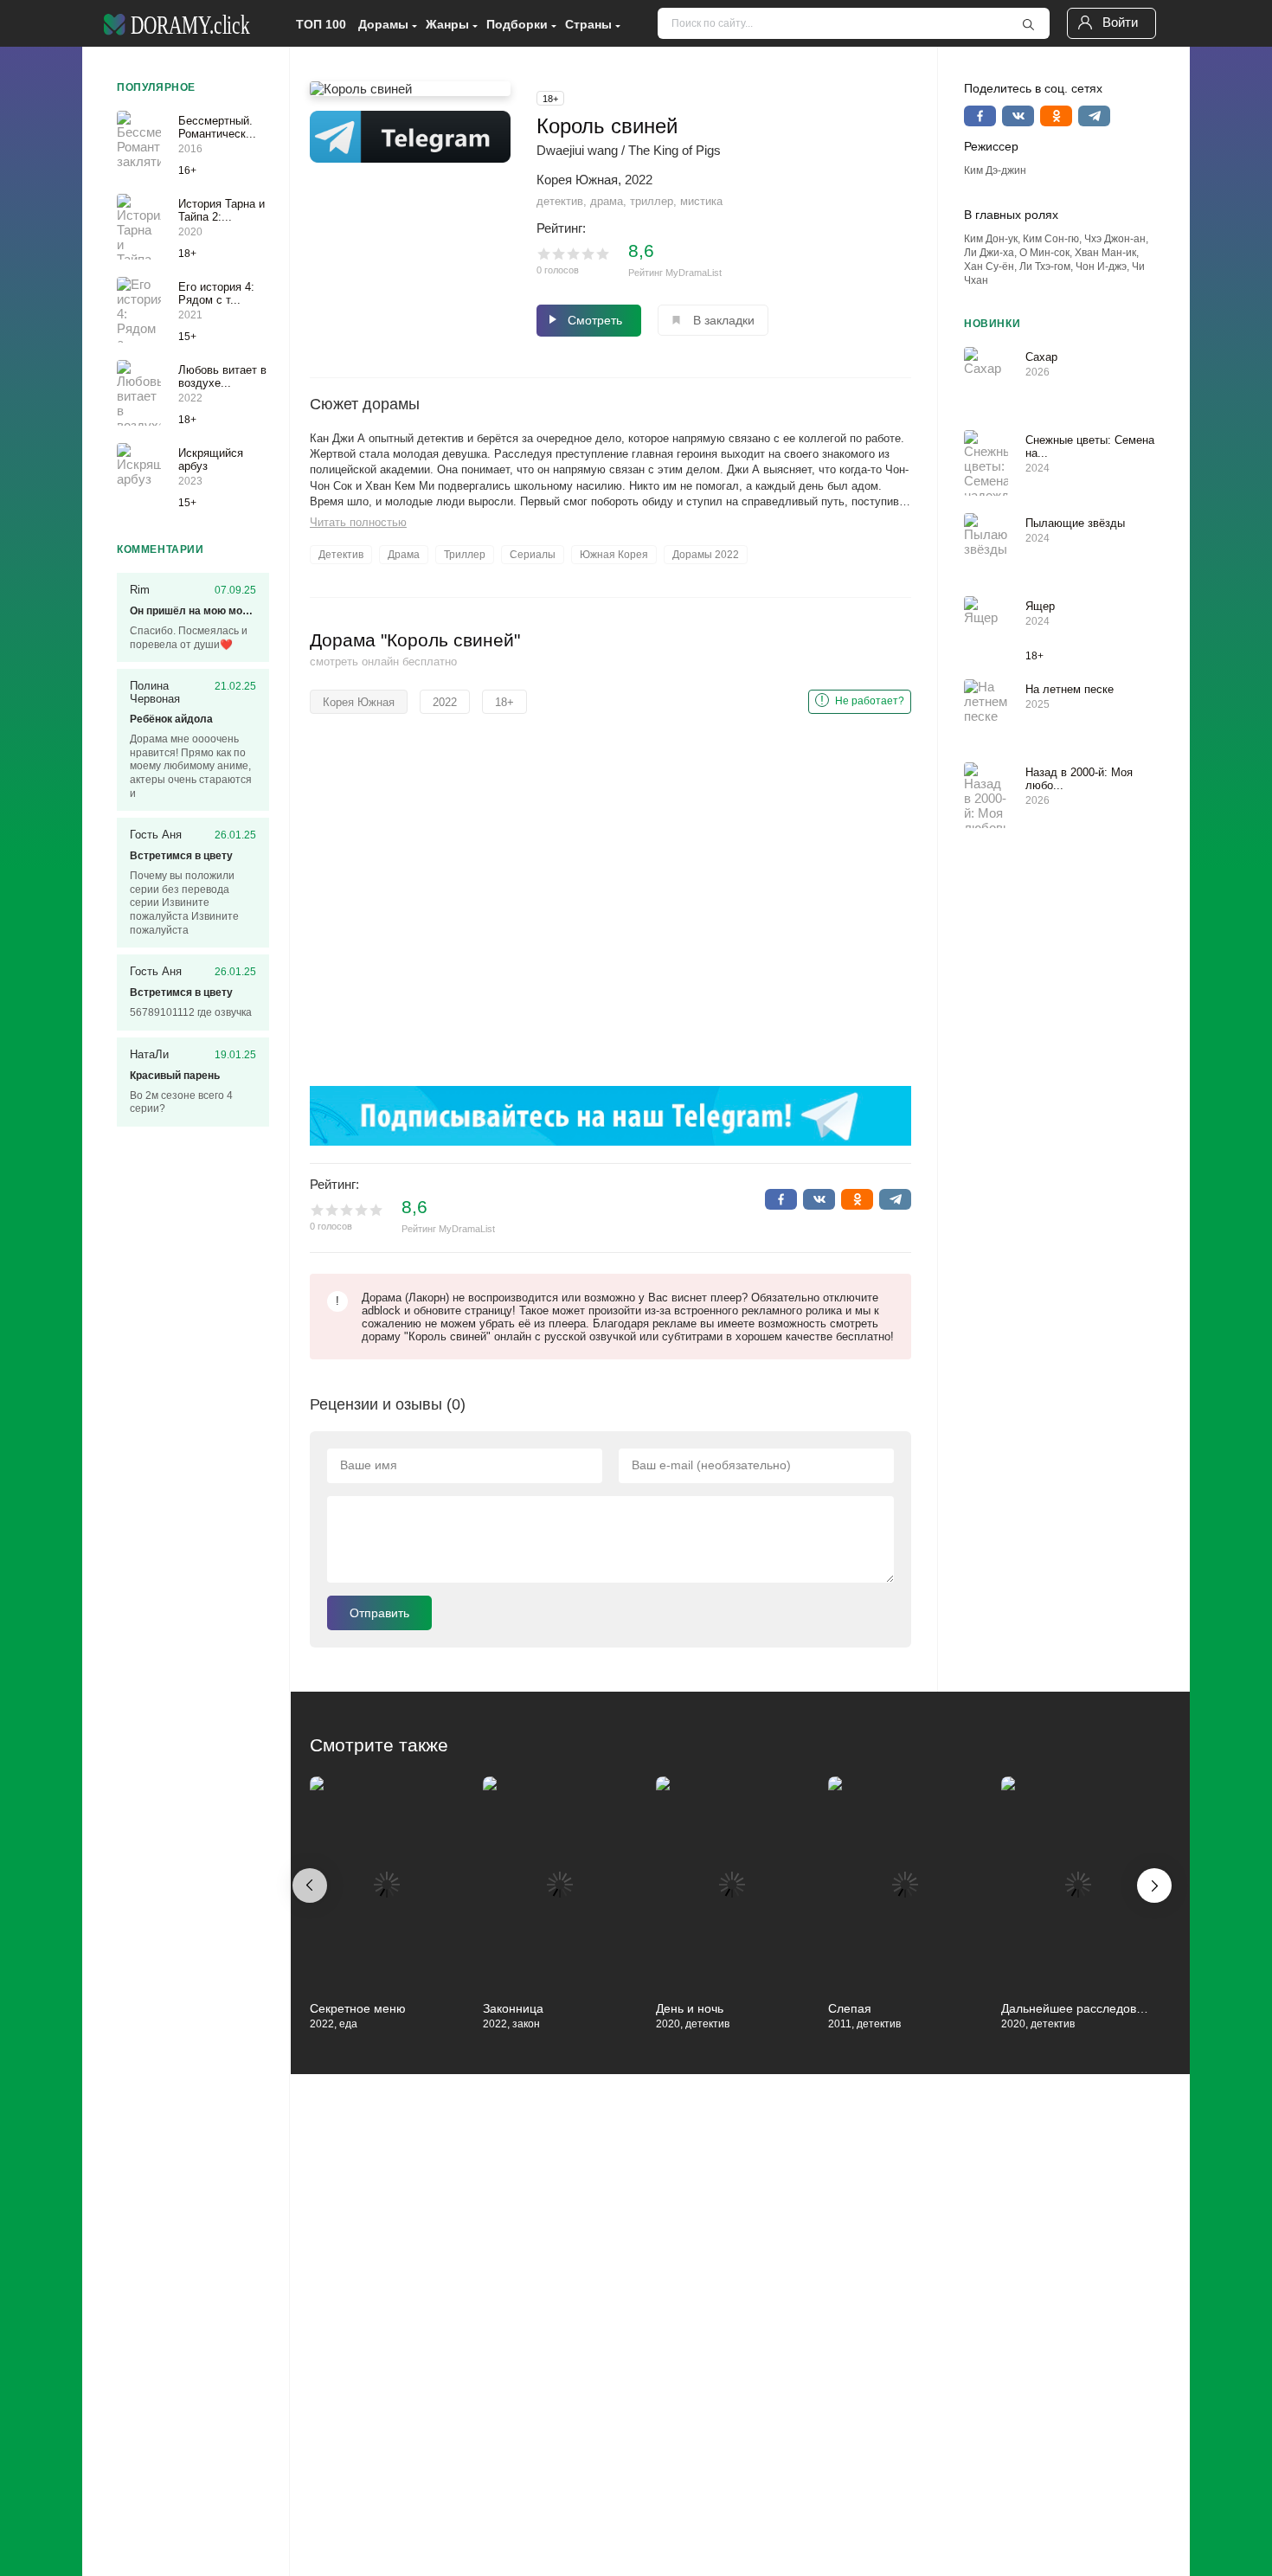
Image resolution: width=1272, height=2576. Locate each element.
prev (310, 1885)
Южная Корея (614, 555)
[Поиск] (1028, 24)
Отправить (379, 1613)
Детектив (341, 555)
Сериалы (533, 555)
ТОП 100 (321, 24)
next (1154, 1885)
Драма (404, 555)
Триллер (465, 555)
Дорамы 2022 (706, 555)
